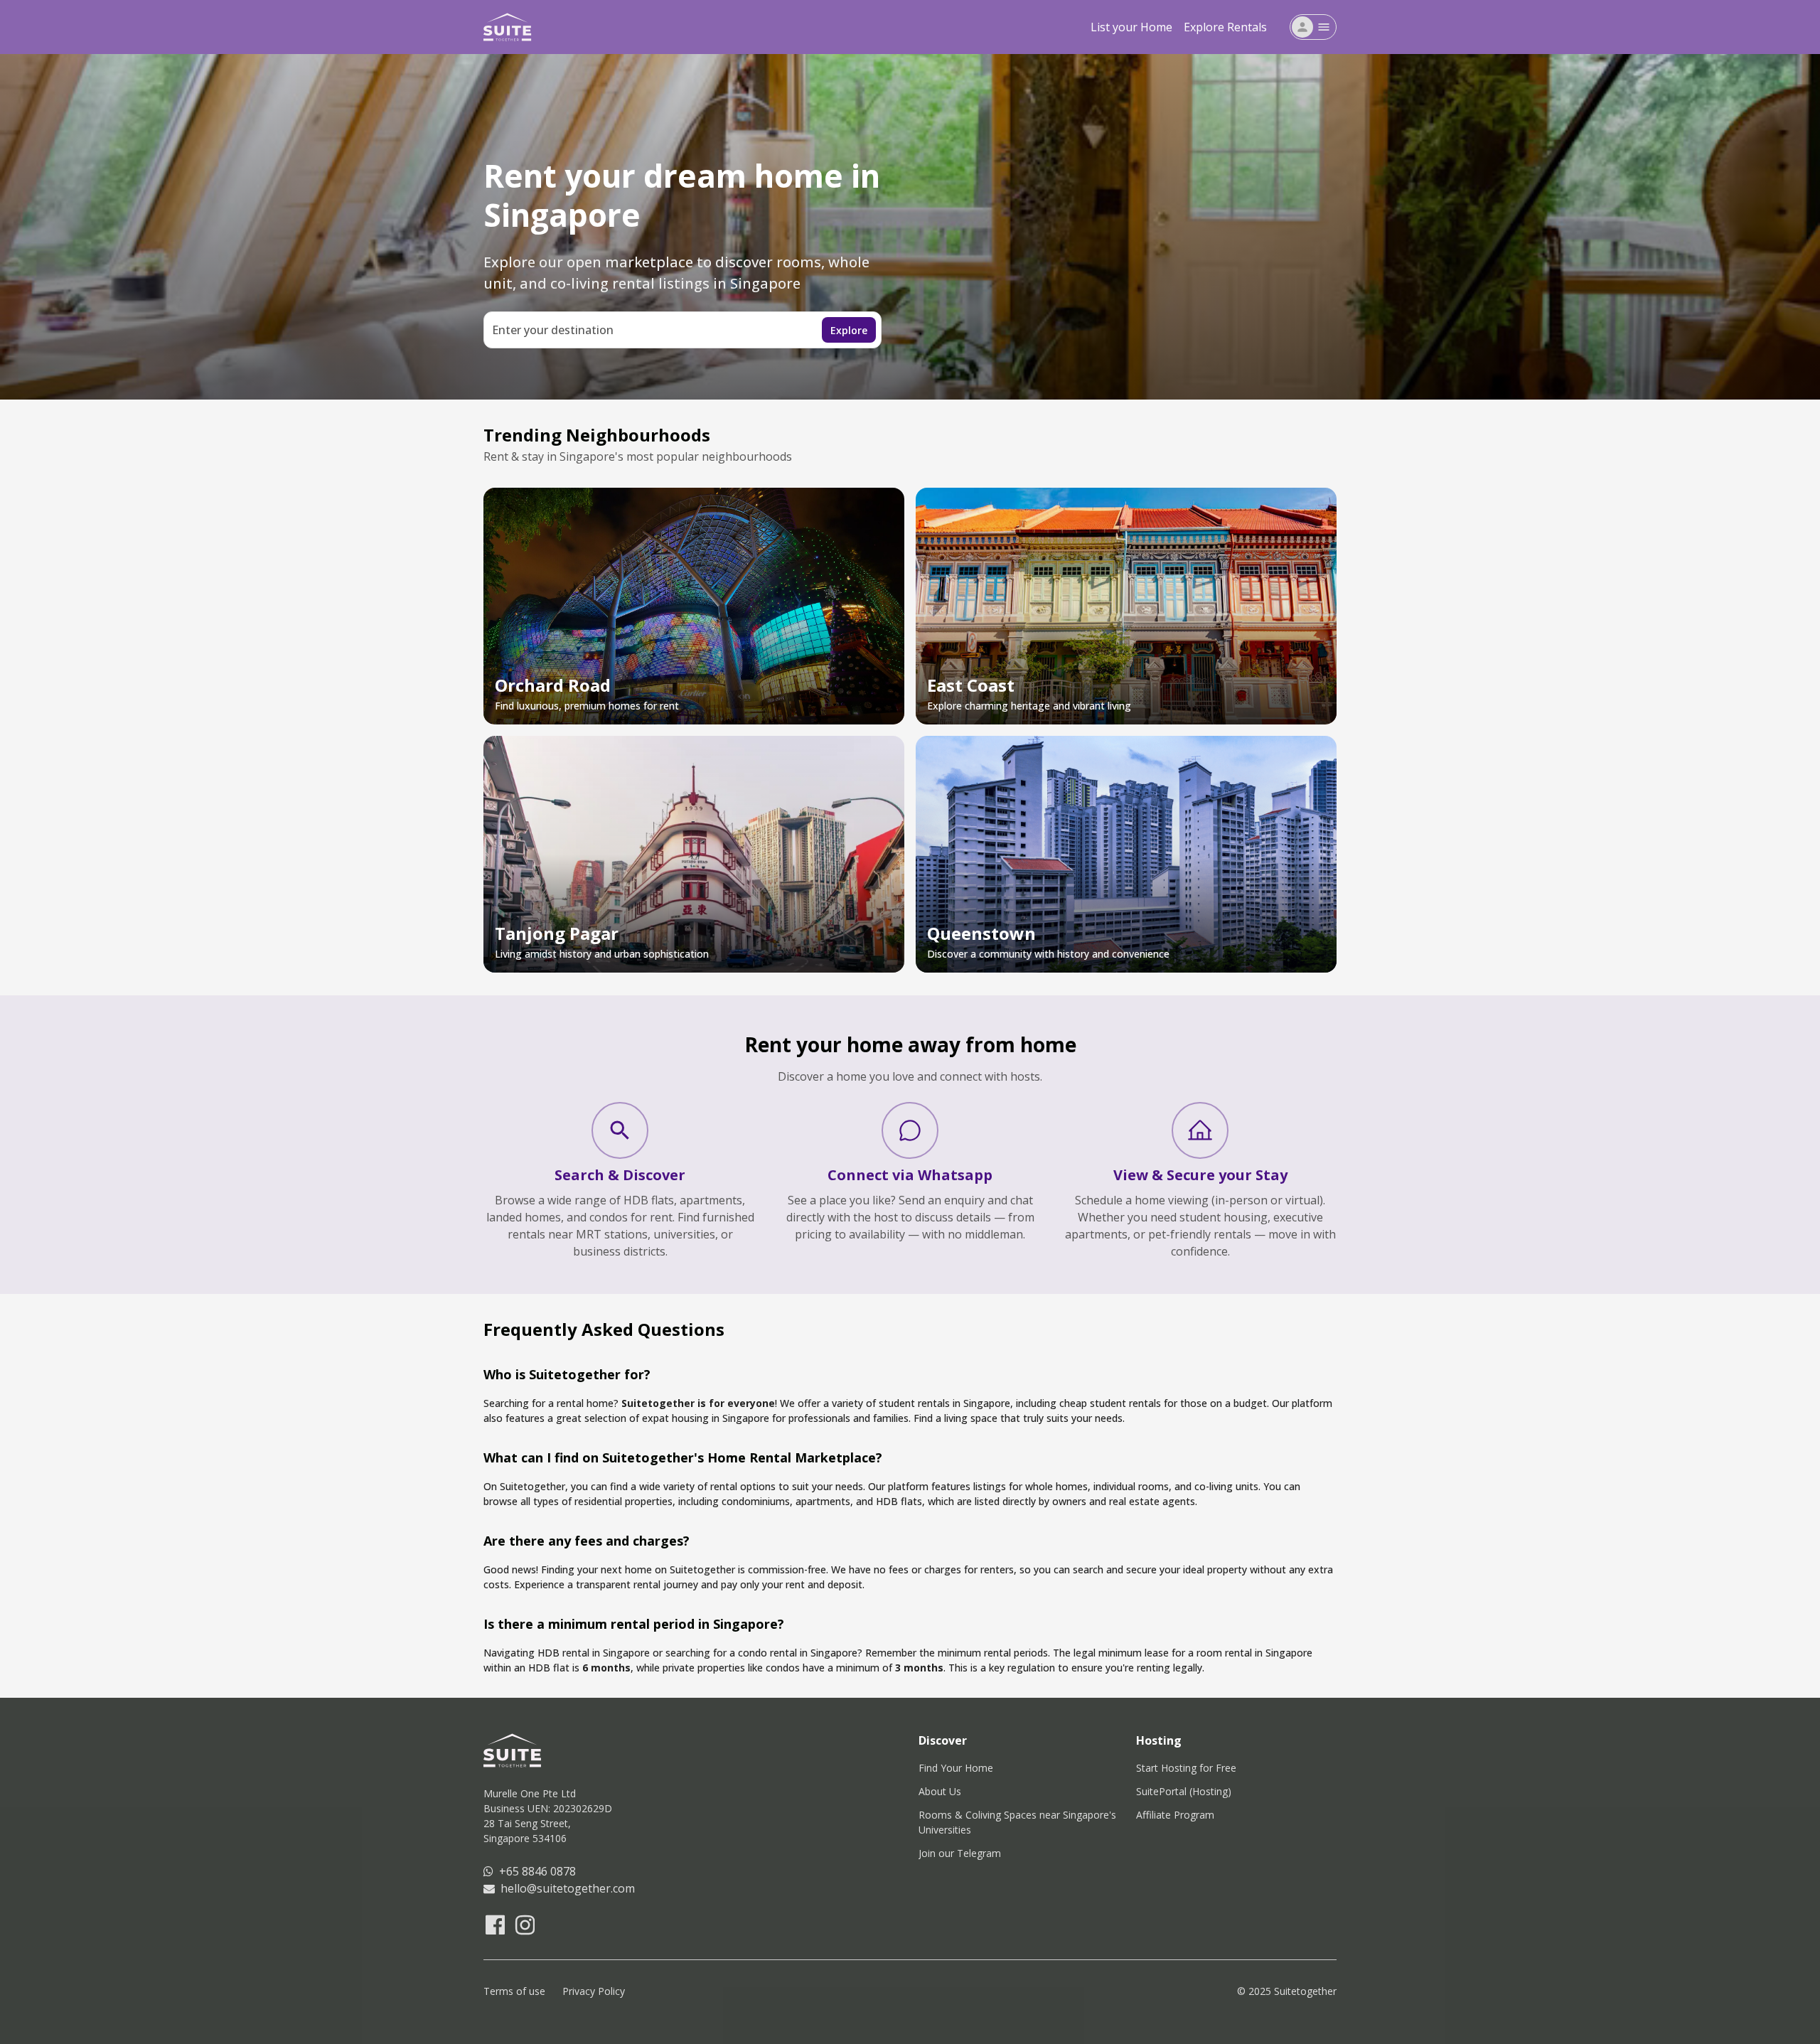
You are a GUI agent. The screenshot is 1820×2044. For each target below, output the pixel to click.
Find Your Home (956, 1768)
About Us (940, 1791)
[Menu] (1324, 27)
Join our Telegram (960, 1853)
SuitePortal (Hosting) (1184, 1791)
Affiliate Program (1175, 1815)
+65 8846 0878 (535, 1871)
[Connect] (910, 1130)
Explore (849, 330)
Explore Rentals (1225, 27)
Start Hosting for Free (1186, 1768)
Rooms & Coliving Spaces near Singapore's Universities (1019, 1822)
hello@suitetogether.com (565, 1888)
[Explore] (620, 1130)
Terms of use (514, 1991)
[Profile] (1302, 27)
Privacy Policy (594, 1991)
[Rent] (1200, 1130)
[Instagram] (524, 1925)
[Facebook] (494, 1925)
